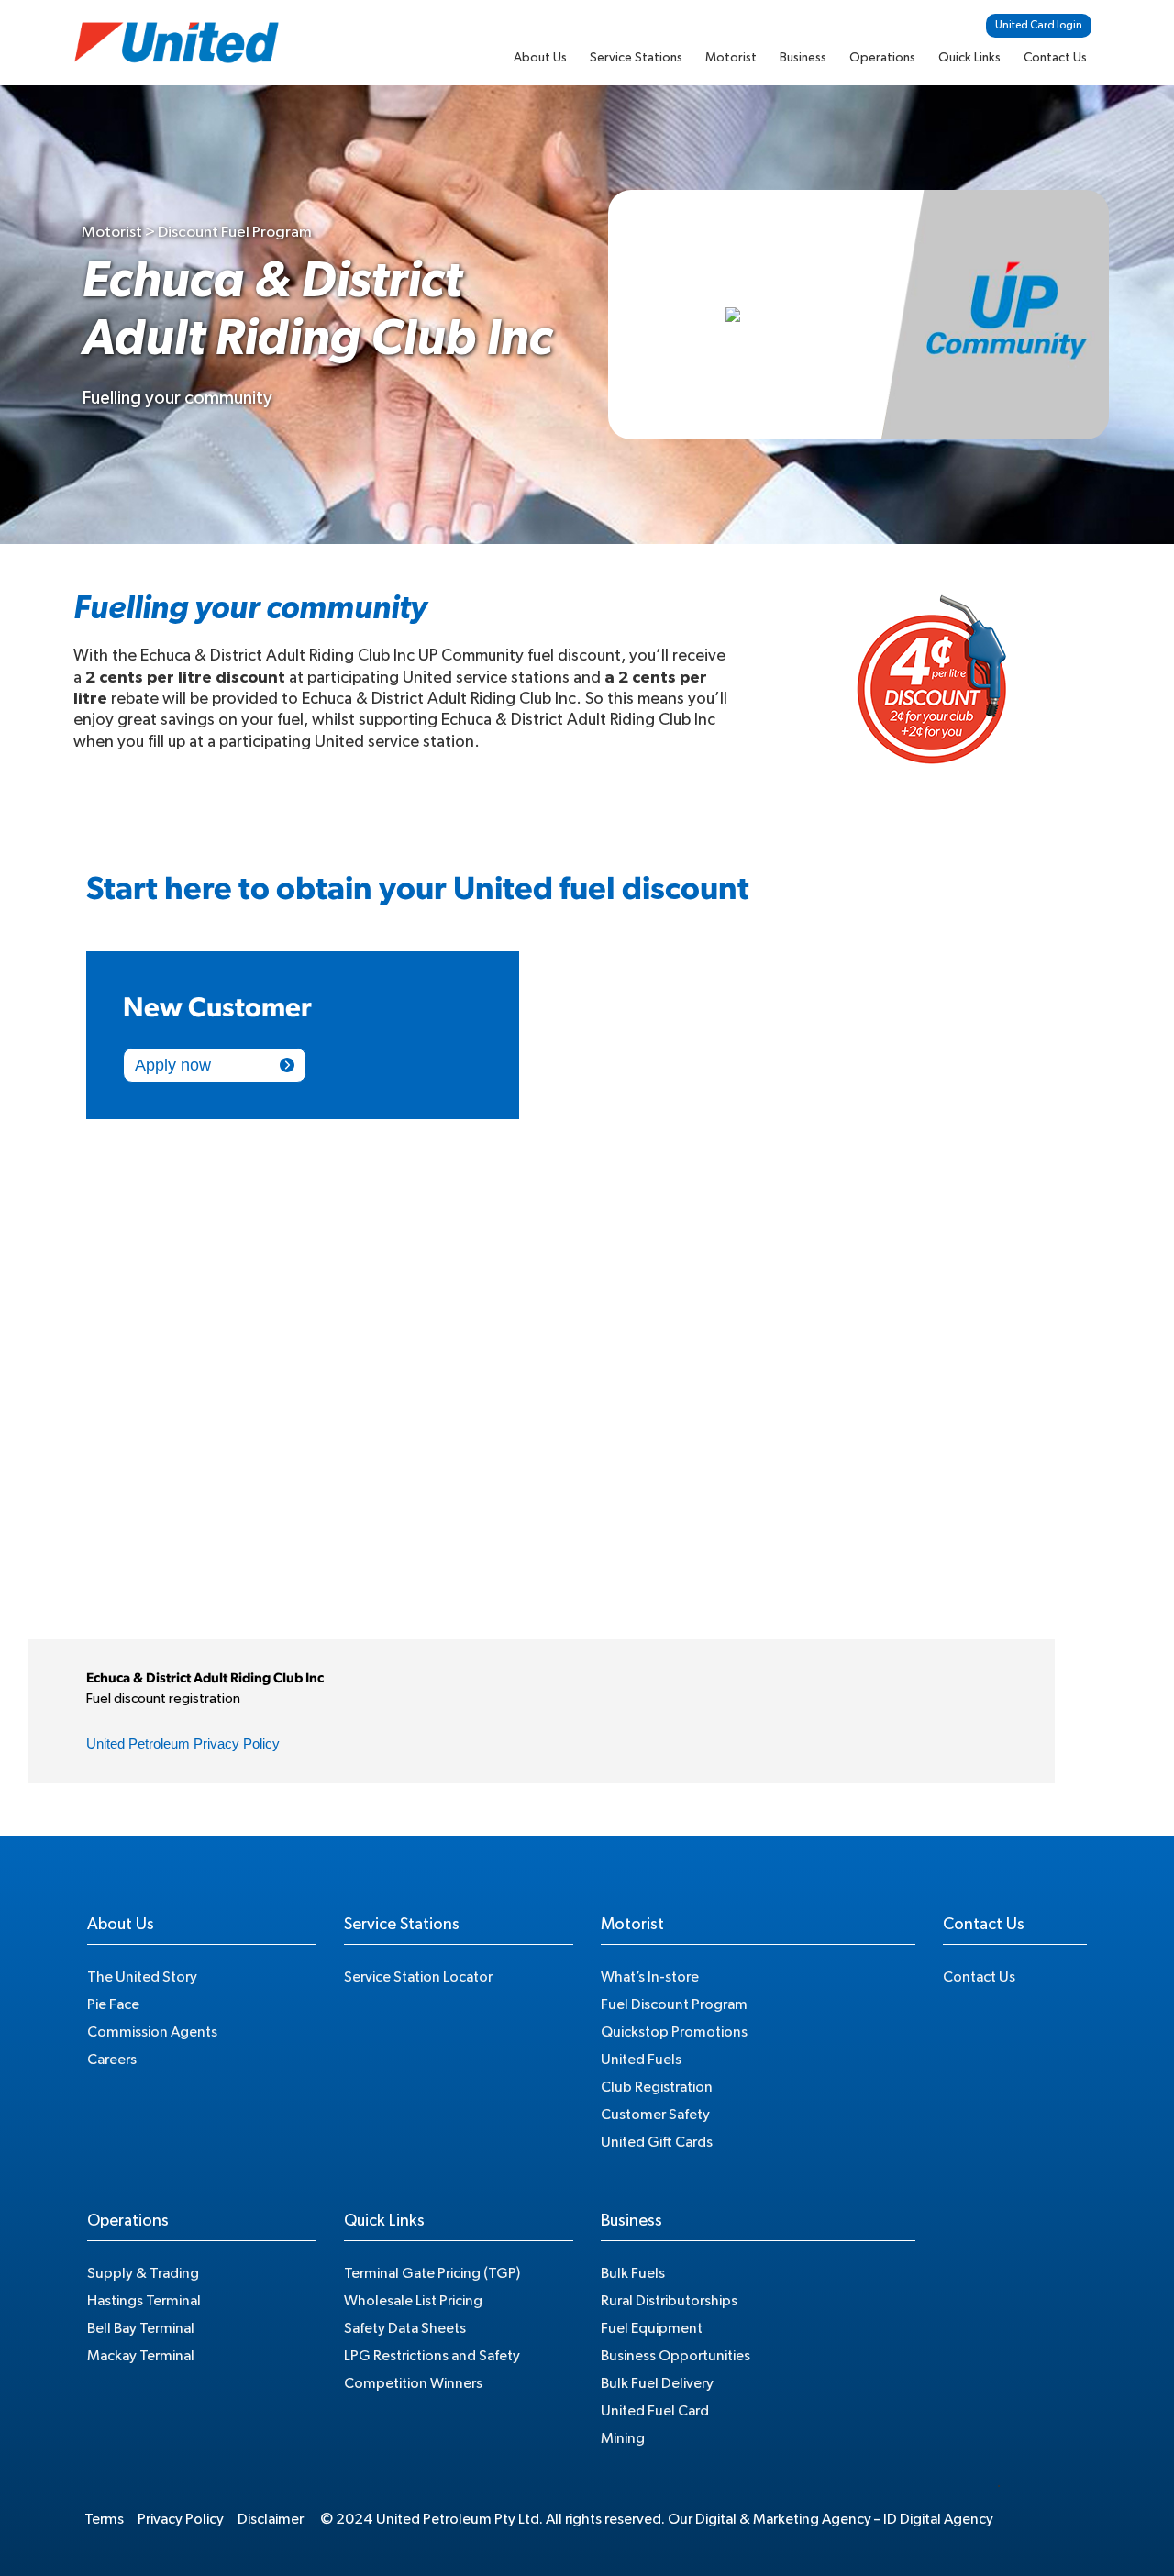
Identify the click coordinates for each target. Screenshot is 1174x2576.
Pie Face (113, 2004)
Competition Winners (413, 2383)
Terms (104, 2519)
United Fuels (641, 2060)
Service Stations (636, 58)
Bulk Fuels (633, 2273)
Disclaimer (271, 2519)
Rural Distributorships (669, 2301)
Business (803, 58)
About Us (540, 58)
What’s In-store (650, 1977)
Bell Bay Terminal (141, 2328)
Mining (623, 2438)
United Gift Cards (657, 2142)
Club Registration (657, 2087)
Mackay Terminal (141, 2356)
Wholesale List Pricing (413, 2301)
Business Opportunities (676, 2356)
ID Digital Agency (938, 2519)
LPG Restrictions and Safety (432, 2356)
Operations (882, 58)
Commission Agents (152, 2032)
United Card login (1039, 25)
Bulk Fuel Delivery (657, 2383)
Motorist (731, 58)
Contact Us (1055, 58)
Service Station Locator (418, 1977)
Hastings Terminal (144, 2301)
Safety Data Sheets (405, 2328)
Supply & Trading (143, 2273)
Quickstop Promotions (674, 2032)
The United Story (142, 1977)
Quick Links (969, 58)
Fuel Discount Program (674, 2004)
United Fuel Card (655, 2411)
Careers (112, 2060)
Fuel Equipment (652, 2328)
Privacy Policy (181, 2519)
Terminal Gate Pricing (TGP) (432, 2273)
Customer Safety (655, 2115)
